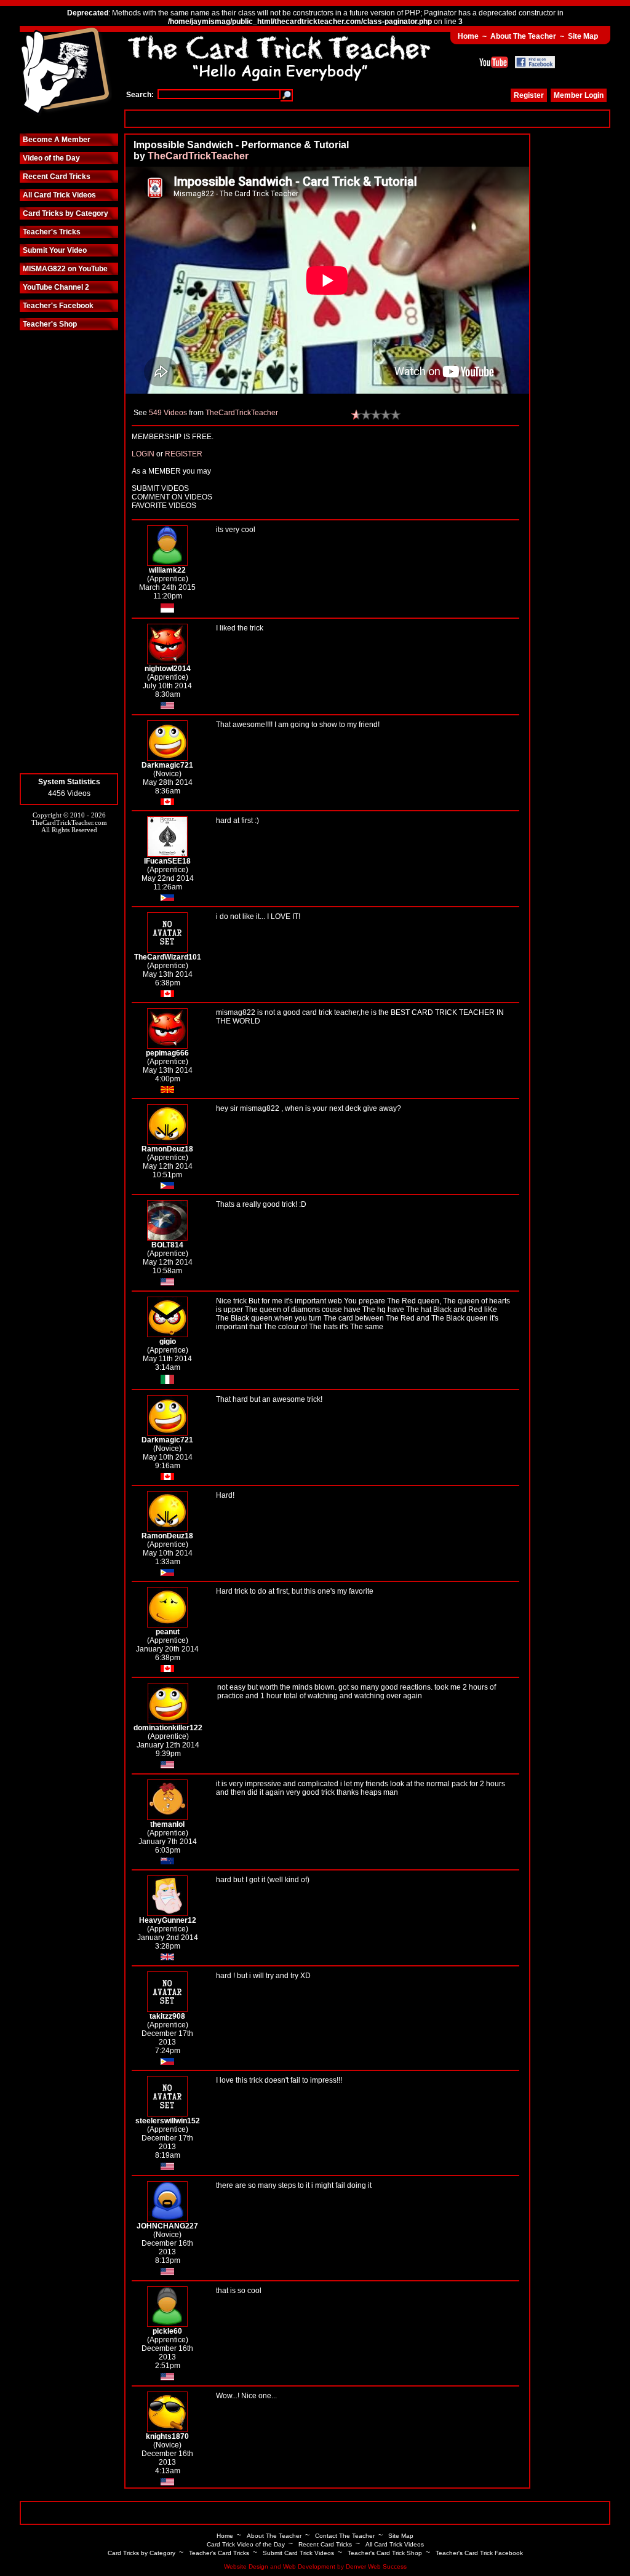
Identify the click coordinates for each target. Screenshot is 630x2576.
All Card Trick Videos (59, 195)
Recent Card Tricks (57, 177)
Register (529, 95)
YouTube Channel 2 (56, 287)
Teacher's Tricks (52, 232)
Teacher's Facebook (58, 306)
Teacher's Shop (50, 324)
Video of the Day (51, 158)
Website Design (246, 2566)
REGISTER (184, 454)
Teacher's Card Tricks (219, 2553)
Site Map (583, 36)
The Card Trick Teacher (66, 72)
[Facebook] (535, 62)
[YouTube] (494, 62)
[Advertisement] (367, 118)
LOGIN (143, 454)
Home (468, 36)
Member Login (579, 95)
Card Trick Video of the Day (246, 2544)
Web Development (309, 2566)
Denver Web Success (376, 2566)
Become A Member (57, 140)
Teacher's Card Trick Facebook (479, 2553)
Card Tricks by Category (66, 213)
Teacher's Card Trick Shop (385, 2553)
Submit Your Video (55, 250)
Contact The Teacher (345, 2536)
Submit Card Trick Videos (298, 2553)
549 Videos (168, 413)
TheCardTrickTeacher (198, 156)
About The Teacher (523, 36)
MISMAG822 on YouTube (65, 269)
